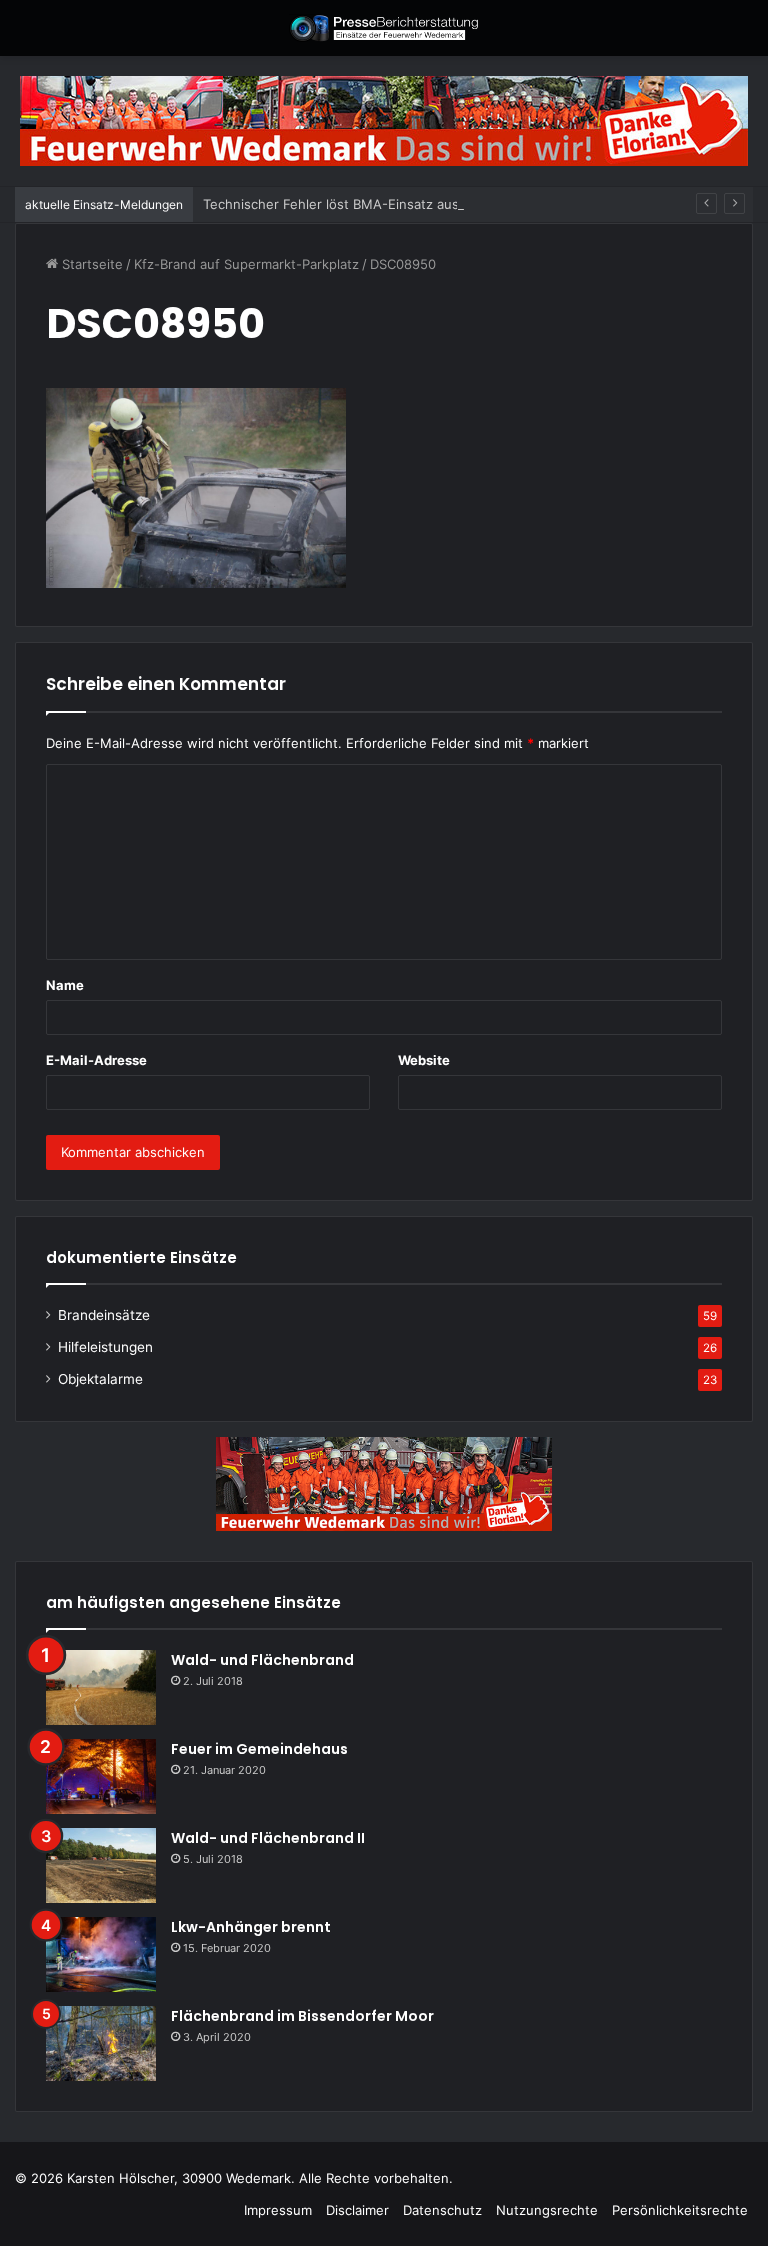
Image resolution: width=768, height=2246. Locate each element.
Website (424, 1060)
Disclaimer (357, 2210)
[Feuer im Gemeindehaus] (101, 1776)
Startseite (90, 264)
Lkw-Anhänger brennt (251, 1927)
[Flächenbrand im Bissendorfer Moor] (101, 2043)
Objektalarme (100, 1379)
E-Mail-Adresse (96, 1060)
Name (65, 985)
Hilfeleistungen (105, 1347)
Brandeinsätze (104, 1315)
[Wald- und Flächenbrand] (101, 1687)
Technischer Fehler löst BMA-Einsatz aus (331, 204)
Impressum (278, 2210)
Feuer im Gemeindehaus (259, 1749)
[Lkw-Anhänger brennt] (101, 1954)
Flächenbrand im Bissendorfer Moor (302, 2016)
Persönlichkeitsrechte (680, 2210)
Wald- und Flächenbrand (262, 1660)
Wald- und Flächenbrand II (268, 1838)
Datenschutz (442, 2210)
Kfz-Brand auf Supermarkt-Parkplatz (246, 264)
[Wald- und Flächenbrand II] (101, 1865)
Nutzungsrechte (547, 2210)
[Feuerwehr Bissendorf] (384, 28)
